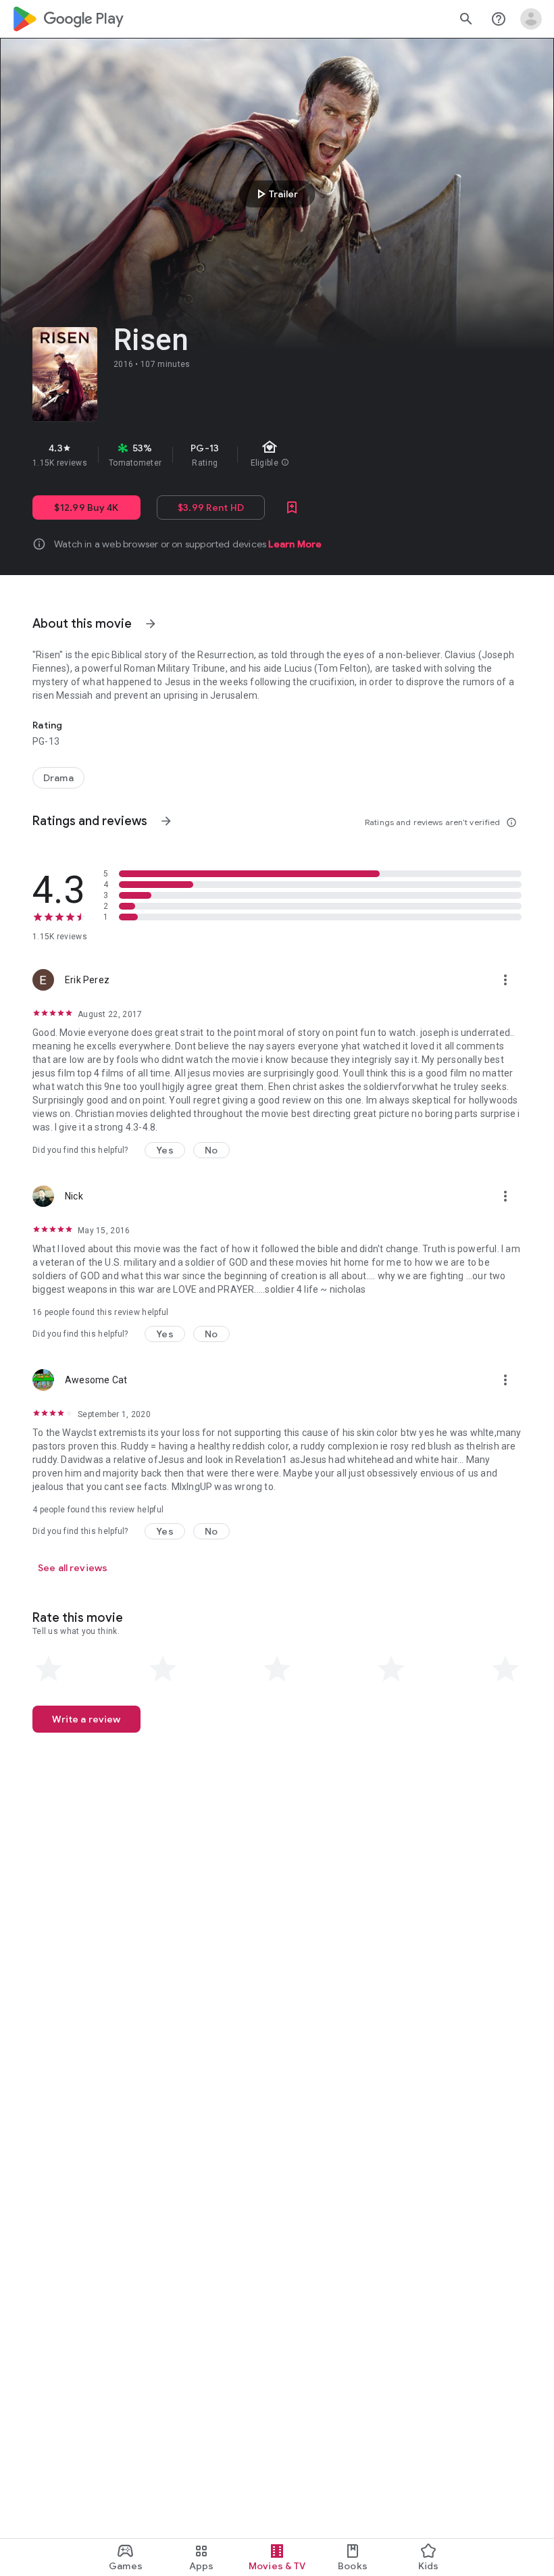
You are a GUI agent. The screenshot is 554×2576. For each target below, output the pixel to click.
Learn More (295, 544)
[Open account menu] (531, 19)
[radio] (49, 1669)
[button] (165, 1150)
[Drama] (58, 778)
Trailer (275, 194)
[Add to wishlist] (292, 507)
